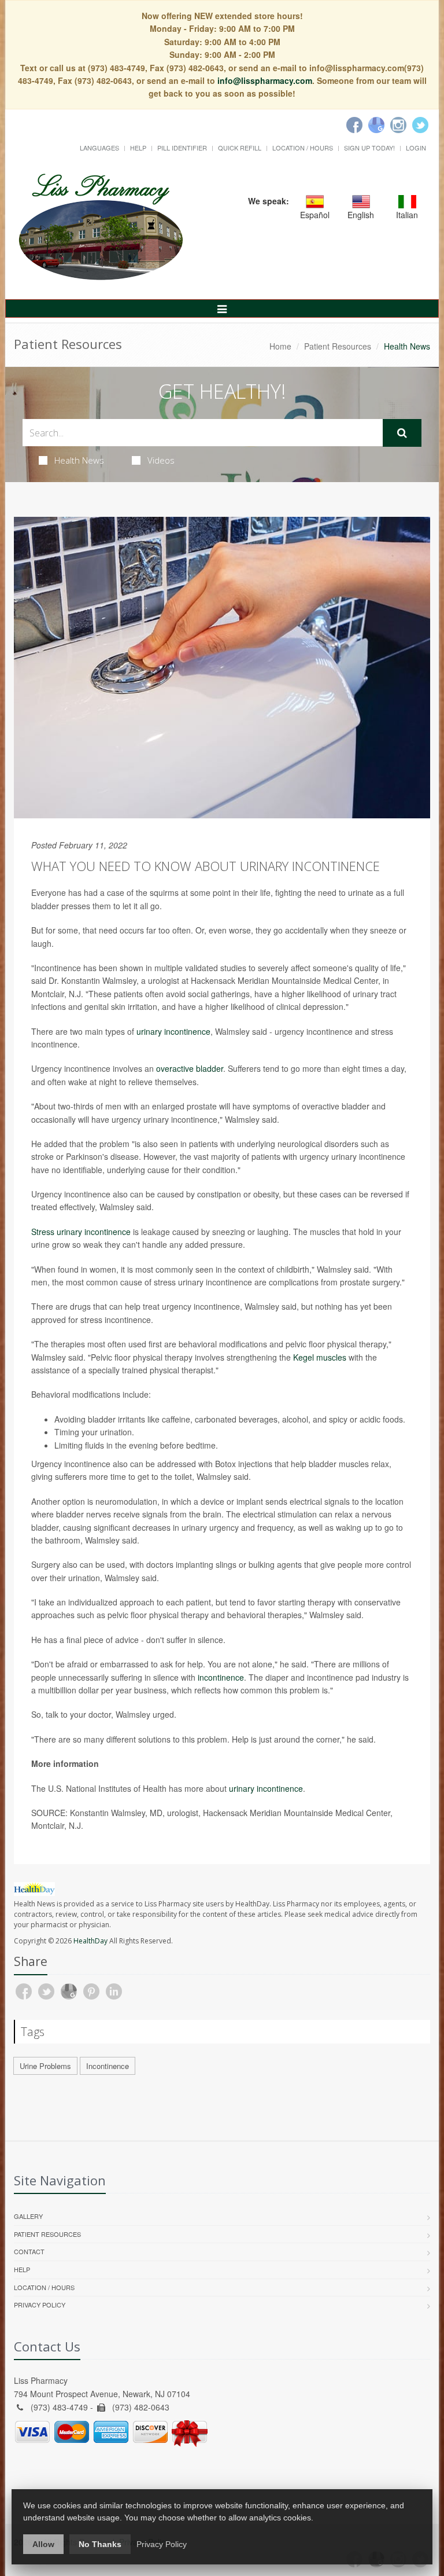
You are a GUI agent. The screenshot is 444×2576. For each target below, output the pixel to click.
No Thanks (100, 2544)
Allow (43, 2544)
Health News (79, 460)
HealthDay (90, 1941)
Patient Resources (338, 346)
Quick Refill (240, 148)
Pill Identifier (182, 148)
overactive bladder (190, 1068)
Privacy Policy (40, 2305)
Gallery (28, 2216)
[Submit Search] (402, 433)
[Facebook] (354, 125)
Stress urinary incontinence (81, 1232)
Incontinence (108, 2066)
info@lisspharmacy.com (265, 80)
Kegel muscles (320, 1357)
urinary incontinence (173, 1031)
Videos (161, 460)
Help (138, 148)
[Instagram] (398, 125)
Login (416, 148)
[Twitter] (420, 125)
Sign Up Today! (369, 148)
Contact (29, 2251)
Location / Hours (303, 148)
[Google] (376, 125)
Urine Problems (45, 2066)
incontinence (221, 1677)
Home (280, 346)
